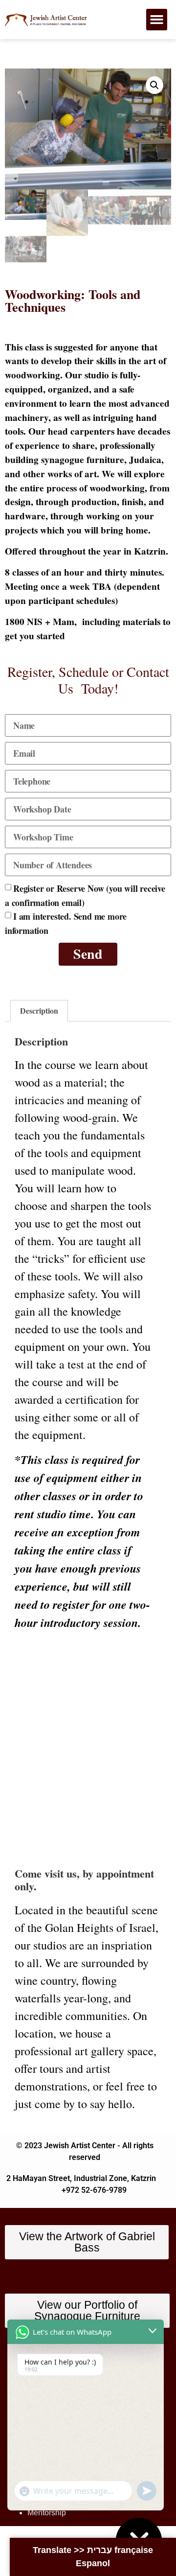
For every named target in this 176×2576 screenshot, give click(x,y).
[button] (157, 20)
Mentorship (47, 2513)
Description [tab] (39, 1010)
